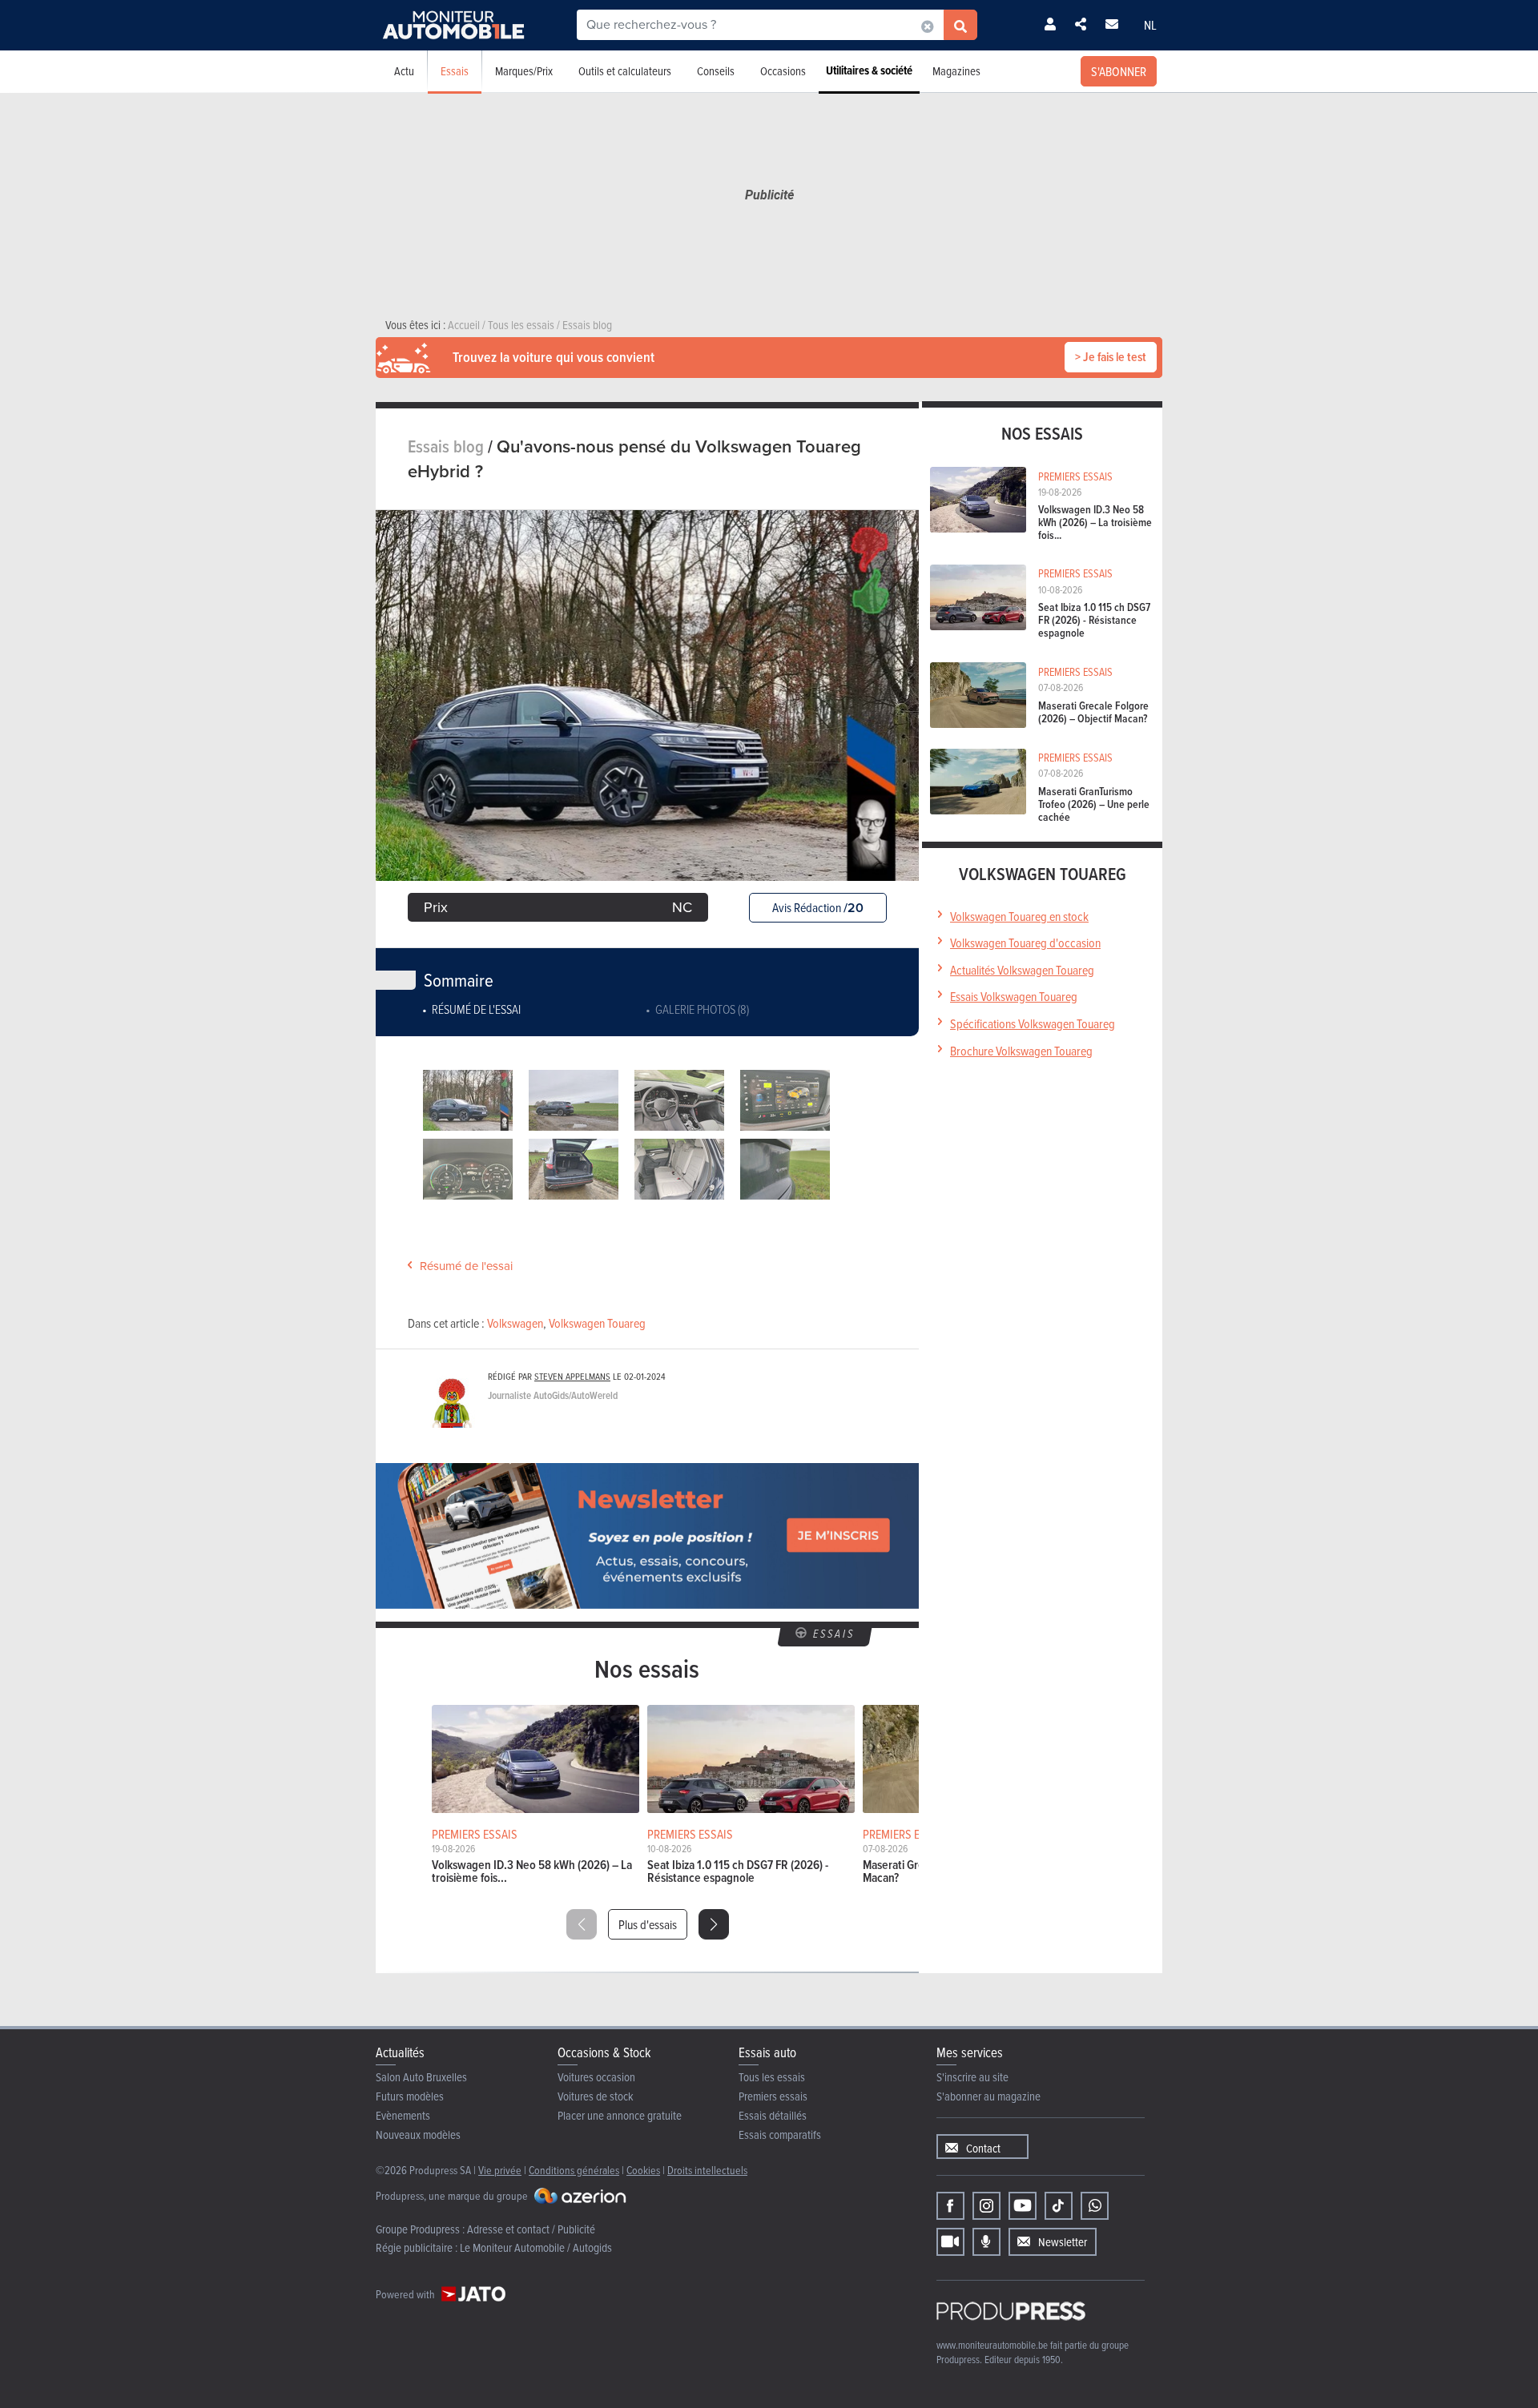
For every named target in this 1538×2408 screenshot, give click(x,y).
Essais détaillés (773, 2115)
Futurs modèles (410, 2096)
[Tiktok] (1059, 2206)
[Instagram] (986, 2206)
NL (1150, 25)
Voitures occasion (596, 2077)
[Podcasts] (986, 2242)
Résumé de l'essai (476, 1009)
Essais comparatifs (780, 2135)
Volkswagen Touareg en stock (1019, 916)
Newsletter (1063, 2242)
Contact (983, 2148)
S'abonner (1119, 71)
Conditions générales (574, 2170)
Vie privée (500, 2170)
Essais (455, 71)
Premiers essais (773, 2096)
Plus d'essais (648, 1924)
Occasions (783, 71)
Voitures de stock (596, 2096)
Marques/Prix (524, 71)
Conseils (716, 71)
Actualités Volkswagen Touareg (1022, 970)
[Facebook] (950, 2206)
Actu (404, 71)
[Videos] (950, 2242)
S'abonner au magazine (988, 2096)
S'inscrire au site (972, 2077)
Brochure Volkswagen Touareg (1021, 1051)
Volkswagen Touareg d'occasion (1025, 943)
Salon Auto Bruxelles (421, 2077)
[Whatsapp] (1095, 2206)
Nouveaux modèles (418, 2135)
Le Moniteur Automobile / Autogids (536, 2247)
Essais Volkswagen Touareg (1014, 996)
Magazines (956, 71)
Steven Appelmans (572, 1376)
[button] (714, 1924)
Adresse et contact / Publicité (531, 2229)
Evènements (403, 2115)
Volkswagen (515, 1323)
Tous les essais (772, 2077)
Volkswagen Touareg (597, 1323)
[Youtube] (1023, 2206)
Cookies (643, 2170)
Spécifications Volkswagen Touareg (1033, 1023)
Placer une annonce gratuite (620, 2115)
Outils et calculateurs (625, 71)
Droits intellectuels (707, 2170)
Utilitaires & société (869, 70)
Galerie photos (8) (702, 1009)
